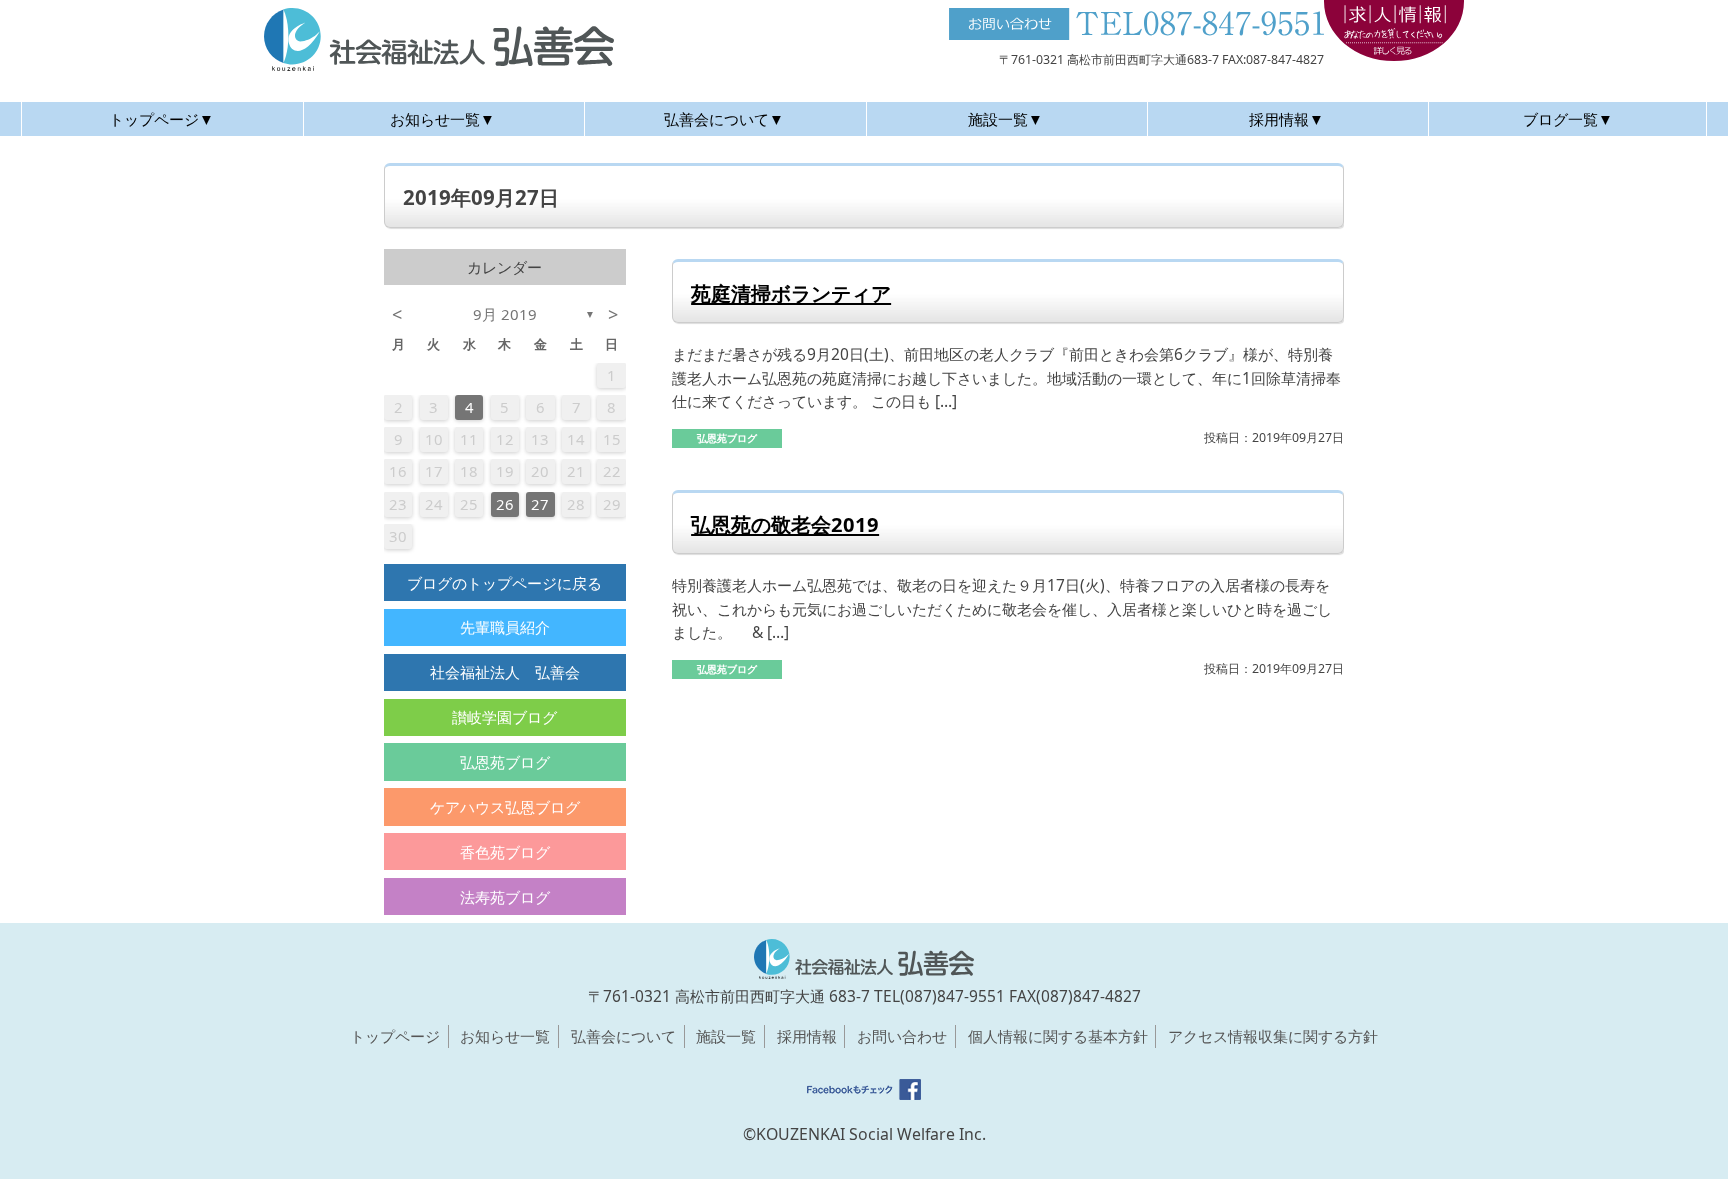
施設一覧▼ (1005, 119)
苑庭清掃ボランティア (791, 293)
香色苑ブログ (505, 852)
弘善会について (623, 1036)
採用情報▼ (1286, 119)
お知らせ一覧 (505, 1036)
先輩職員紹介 (505, 627)
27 (540, 504)
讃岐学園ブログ (504, 717)
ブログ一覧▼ (1568, 119)
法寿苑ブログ (505, 897)
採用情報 (807, 1036)
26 (505, 504)
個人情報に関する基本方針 (1058, 1036)
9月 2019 (505, 314)
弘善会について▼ (724, 119)
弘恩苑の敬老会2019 (785, 524)
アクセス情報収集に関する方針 (1273, 1036)
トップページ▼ (161, 119)
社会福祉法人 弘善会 (505, 672)
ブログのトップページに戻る (504, 583)
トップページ (395, 1036)
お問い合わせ (902, 1036)
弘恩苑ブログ (505, 762)
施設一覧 (726, 1036)
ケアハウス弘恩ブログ (505, 807)
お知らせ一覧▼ (442, 119)
